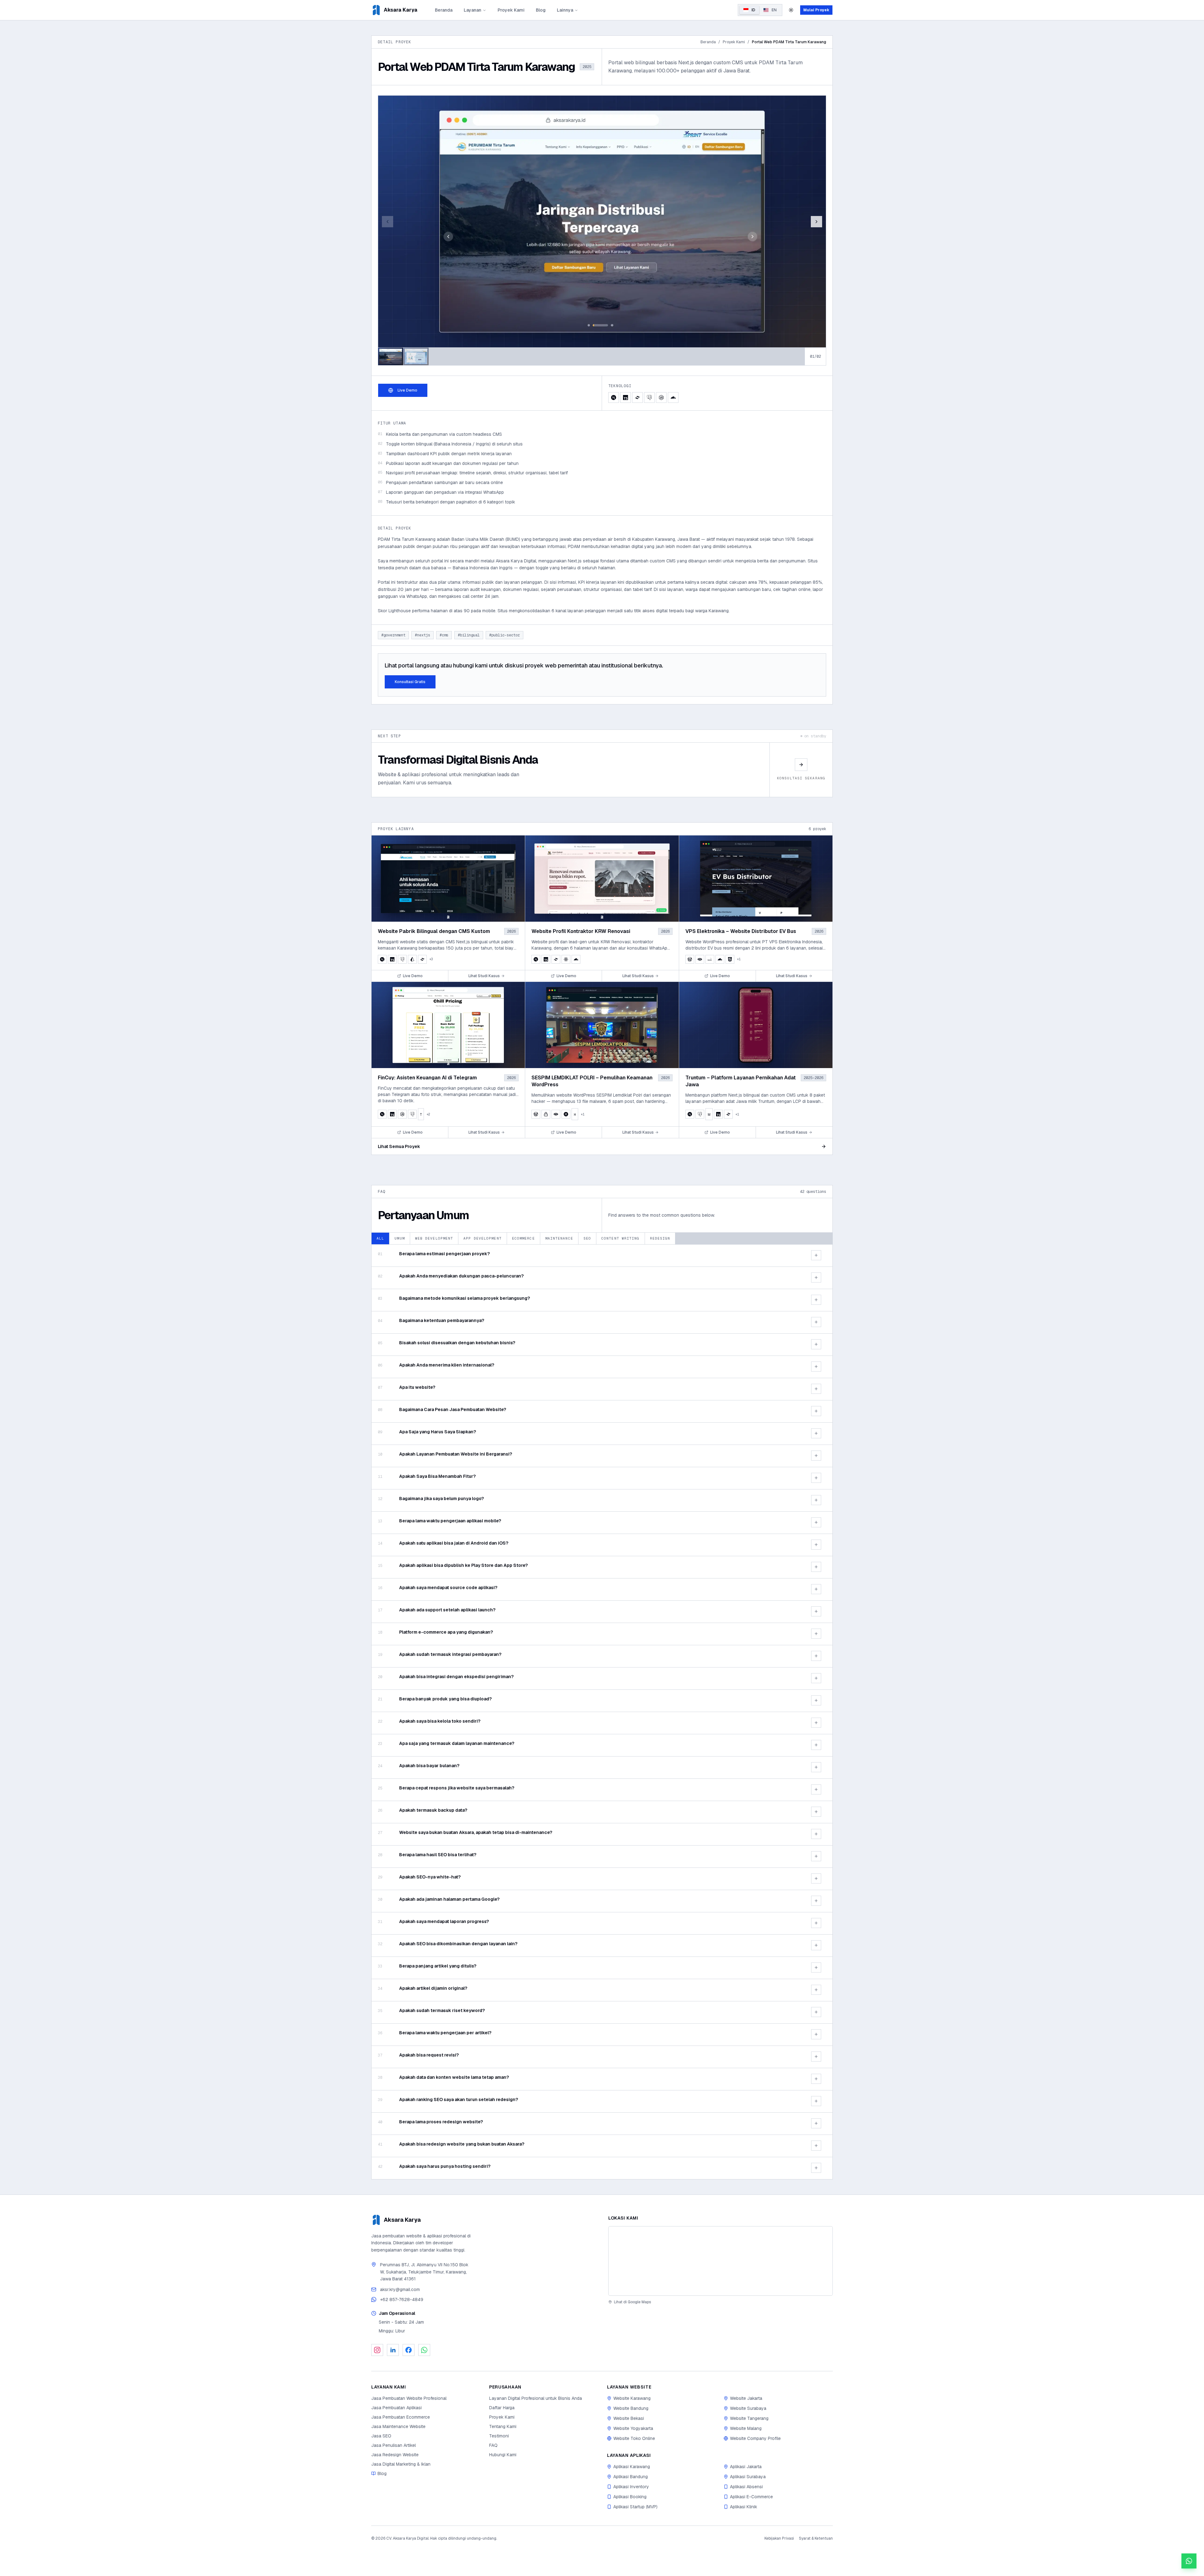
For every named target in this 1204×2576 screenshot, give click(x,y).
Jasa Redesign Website (395, 2455)
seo (587, 1238)
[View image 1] (391, 356)
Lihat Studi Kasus (484, 976)
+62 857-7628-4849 (402, 2299)
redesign (660, 1238)
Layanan (473, 10)
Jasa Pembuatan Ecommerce (401, 2417)
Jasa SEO (381, 2436)
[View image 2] (416, 356)
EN (774, 10)
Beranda (444, 10)
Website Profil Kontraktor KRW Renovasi (581, 931)
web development (434, 1238)
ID (753, 10)
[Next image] (816, 222)
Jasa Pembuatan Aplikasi (396, 2408)
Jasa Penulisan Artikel (393, 2445)
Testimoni (499, 2436)
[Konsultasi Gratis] (1189, 2561)
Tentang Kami (503, 2426)
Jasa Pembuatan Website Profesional (409, 2398)
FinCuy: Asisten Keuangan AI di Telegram (427, 1078)
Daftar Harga (502, 2408)
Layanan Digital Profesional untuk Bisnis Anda (536, 2398)
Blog (541, 10)
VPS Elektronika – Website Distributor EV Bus (741, 931)
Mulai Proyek (816, 10)
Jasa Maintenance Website (398, 2426)
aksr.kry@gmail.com (400, 2289)
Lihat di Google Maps (632, 2302)
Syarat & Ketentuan (816, 2538)
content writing (620, 1238)
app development (483, 1238)
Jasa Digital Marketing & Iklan (401, 2464)
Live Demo (407, 390)
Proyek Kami (511, 10)
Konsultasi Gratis (410, 682)
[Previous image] (388, 222)
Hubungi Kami (503, 2455)
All (380, 1238)
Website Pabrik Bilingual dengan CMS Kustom (434, 931)
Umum (399, 1238)
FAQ (493, 2445)
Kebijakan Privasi (779, 2538)
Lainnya (565, 10)
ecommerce (523, 1238)
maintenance (559, 1238)
